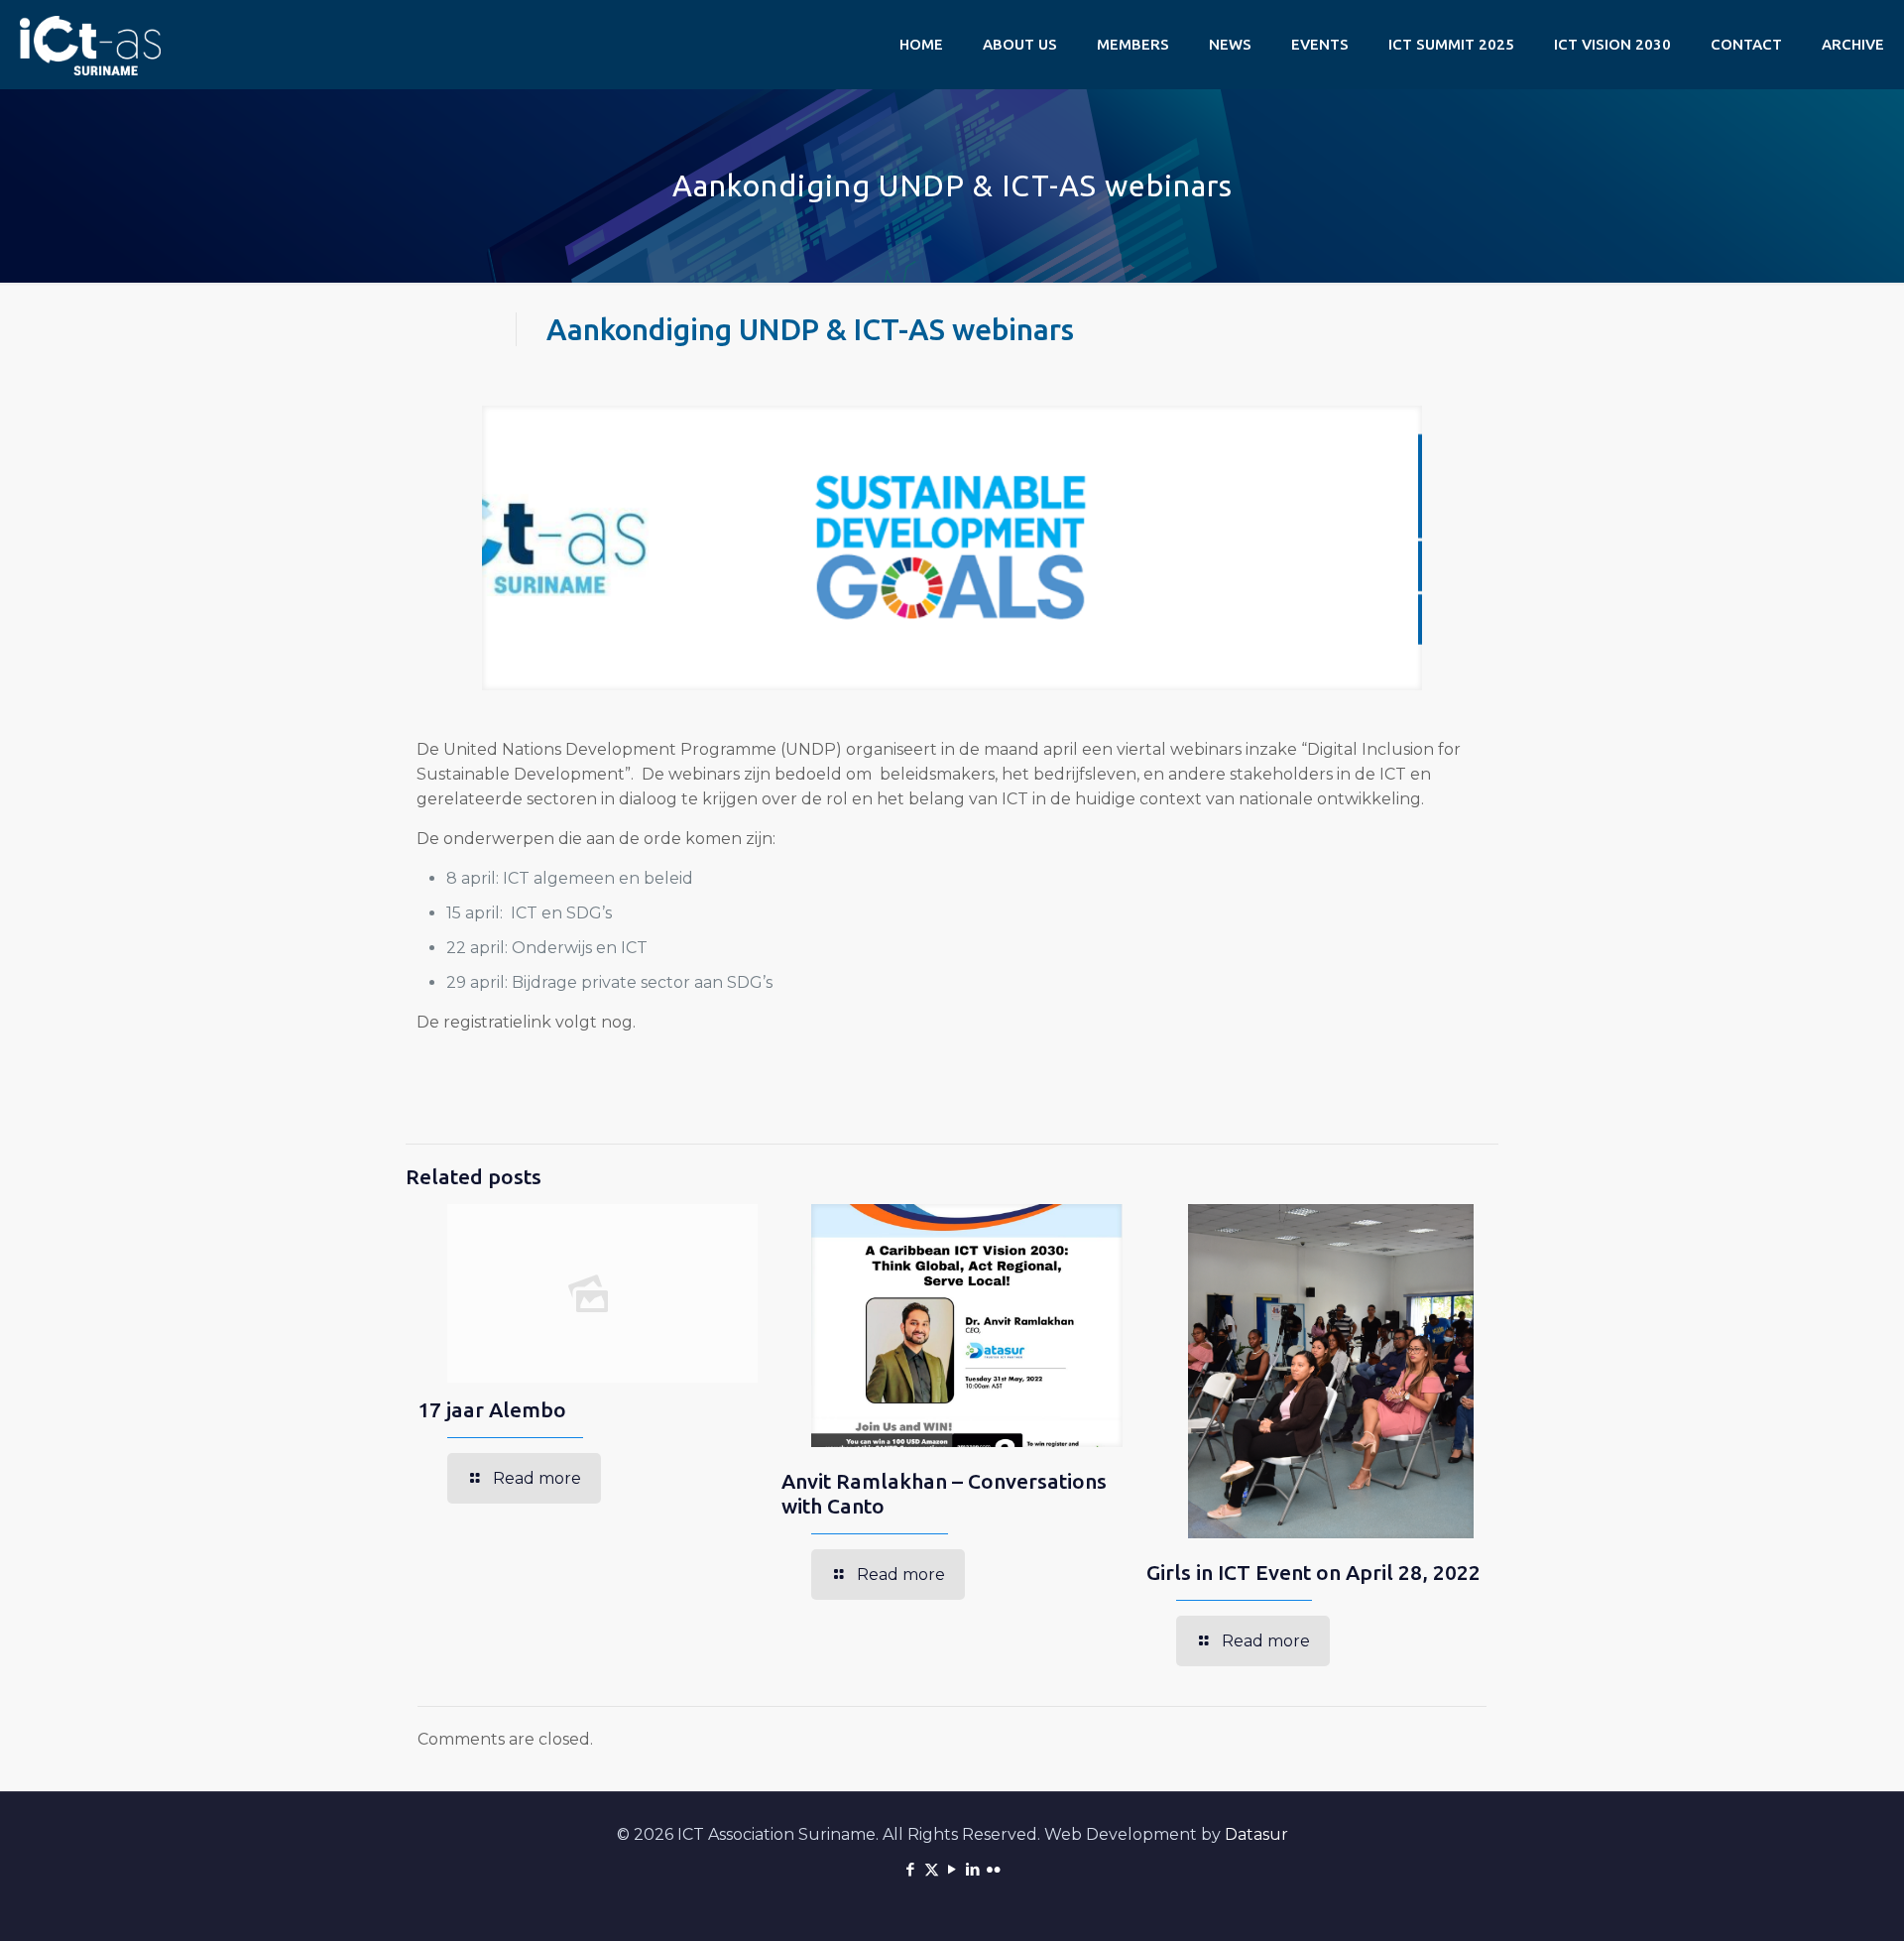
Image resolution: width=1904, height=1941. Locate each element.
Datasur (1256, 1834)
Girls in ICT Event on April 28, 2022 (1313, 1572)
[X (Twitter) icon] (932, 1869)
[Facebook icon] (911, 1869)
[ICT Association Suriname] (90, 45)
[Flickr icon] (994, 1869)
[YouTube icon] (952, 1869)
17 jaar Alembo (492, 1409)
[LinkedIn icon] (973, 1869)
